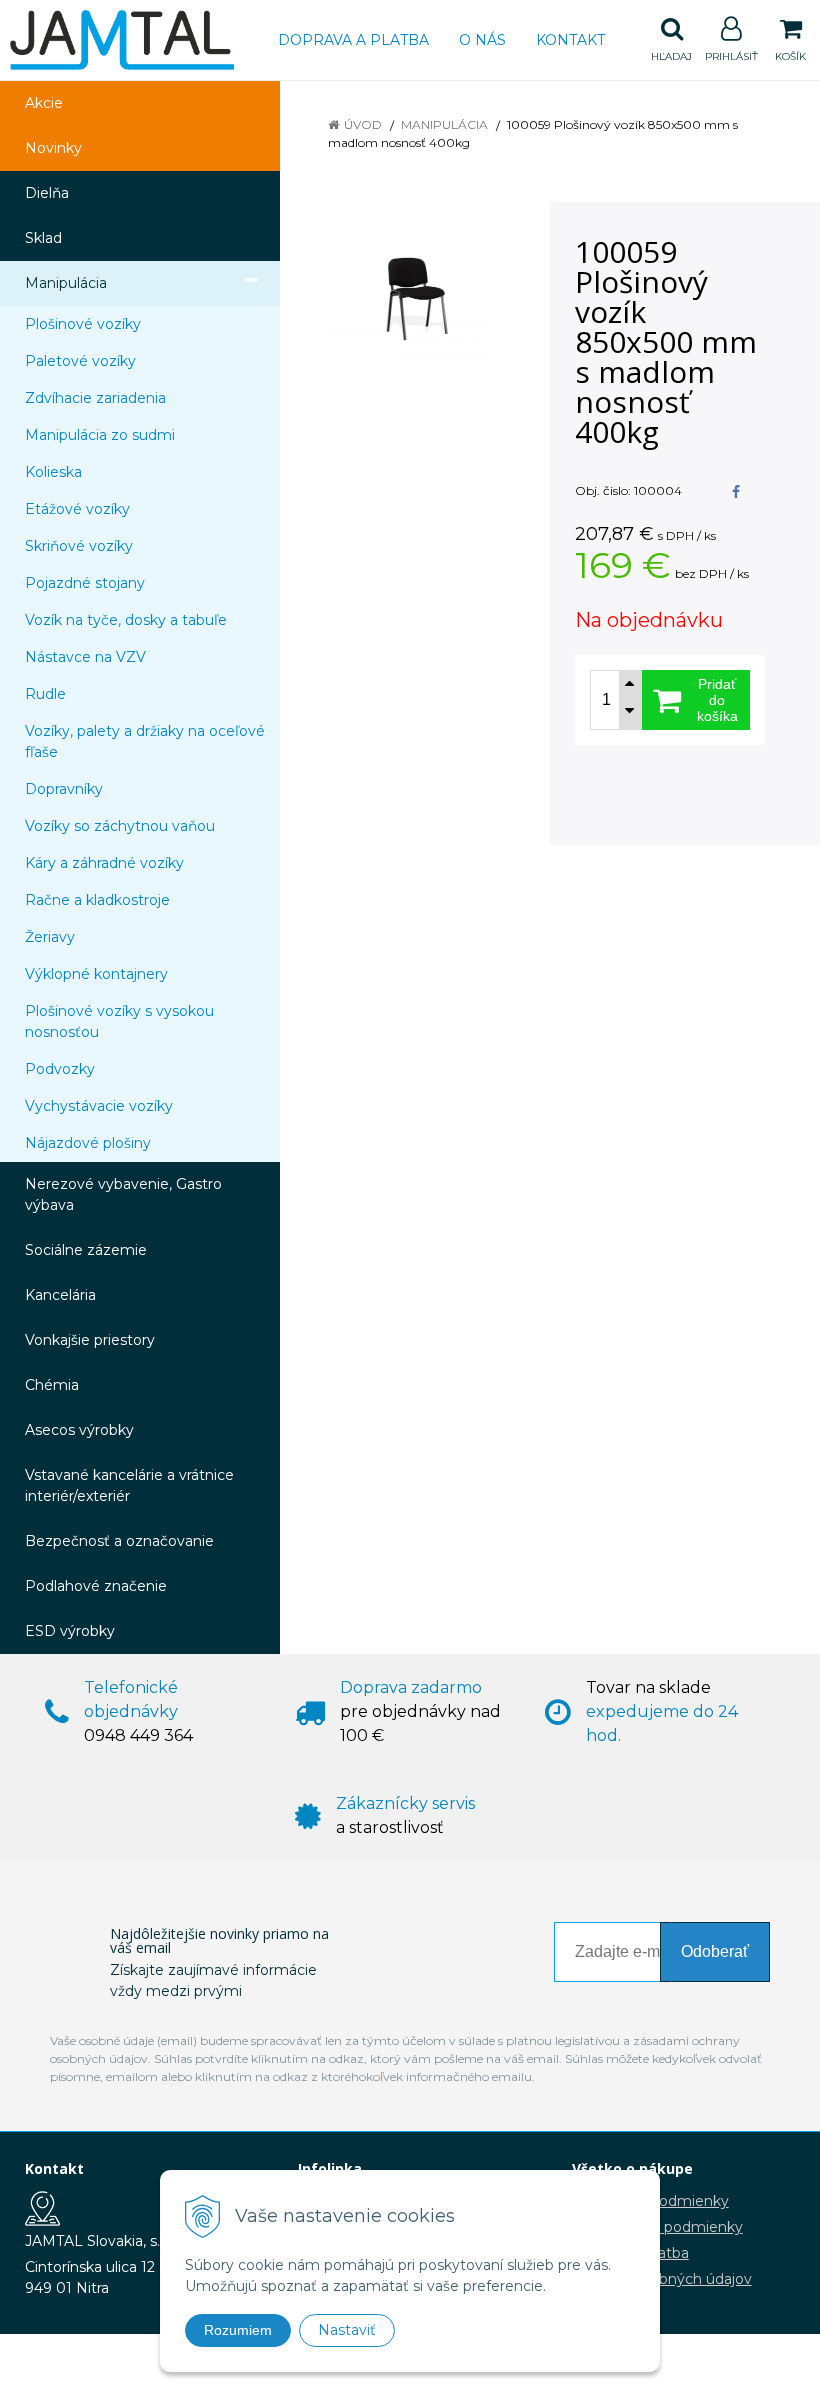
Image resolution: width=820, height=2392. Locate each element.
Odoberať (715, 1951)
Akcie (44, 103)
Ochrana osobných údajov (662, 2279)
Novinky (53, 148)
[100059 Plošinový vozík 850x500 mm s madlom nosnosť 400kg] (417, 298)
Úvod (363, 124)
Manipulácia (444, 124)
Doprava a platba (353, 40)
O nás (482, 40)
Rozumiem (238, 2330)
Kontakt (570, 40)
